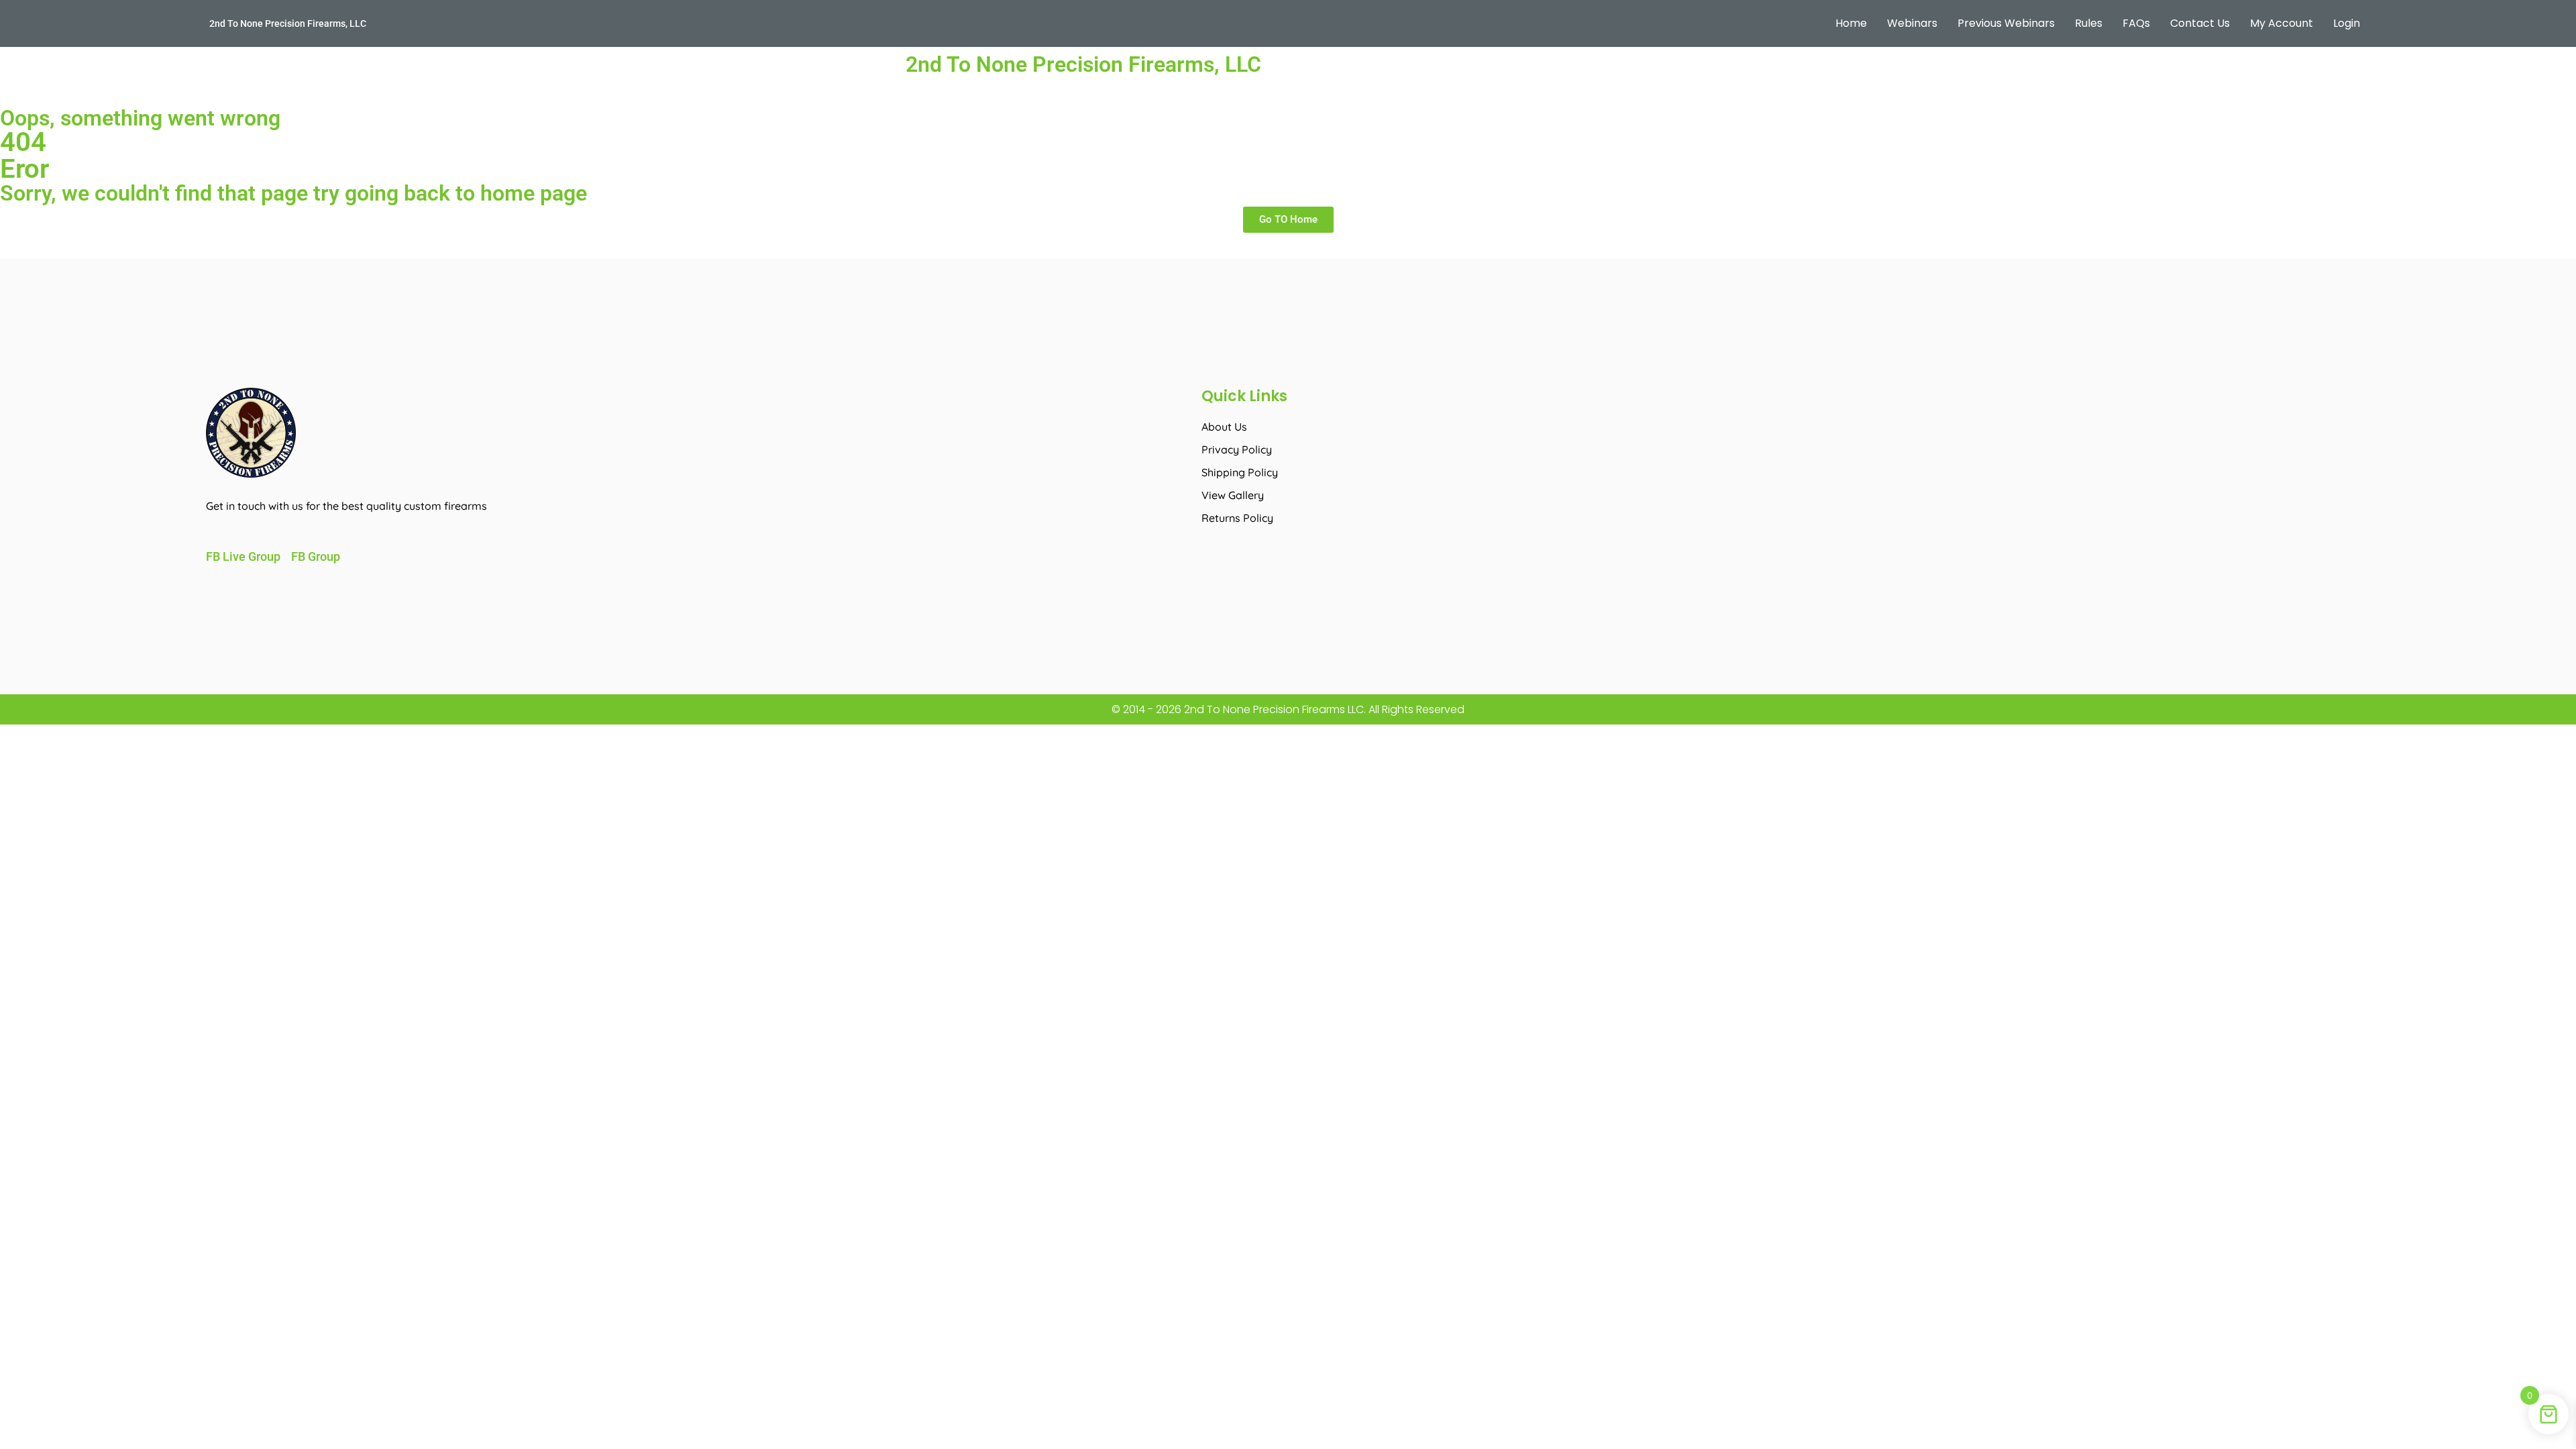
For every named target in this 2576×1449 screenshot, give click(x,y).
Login (2347, 23)
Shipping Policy (1240, 472)
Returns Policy (1237, 518)
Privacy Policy (1237, 449)
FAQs (2136, 23)
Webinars (1912, 23)
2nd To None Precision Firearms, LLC (288, 23)
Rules (2089, 23)
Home (1851, 23)
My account (2282, 23)
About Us (1224, 427)
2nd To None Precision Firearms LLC (1273, 709)
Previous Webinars (2006, 23)
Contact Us (2200, 23)
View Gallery (1233, 495)
